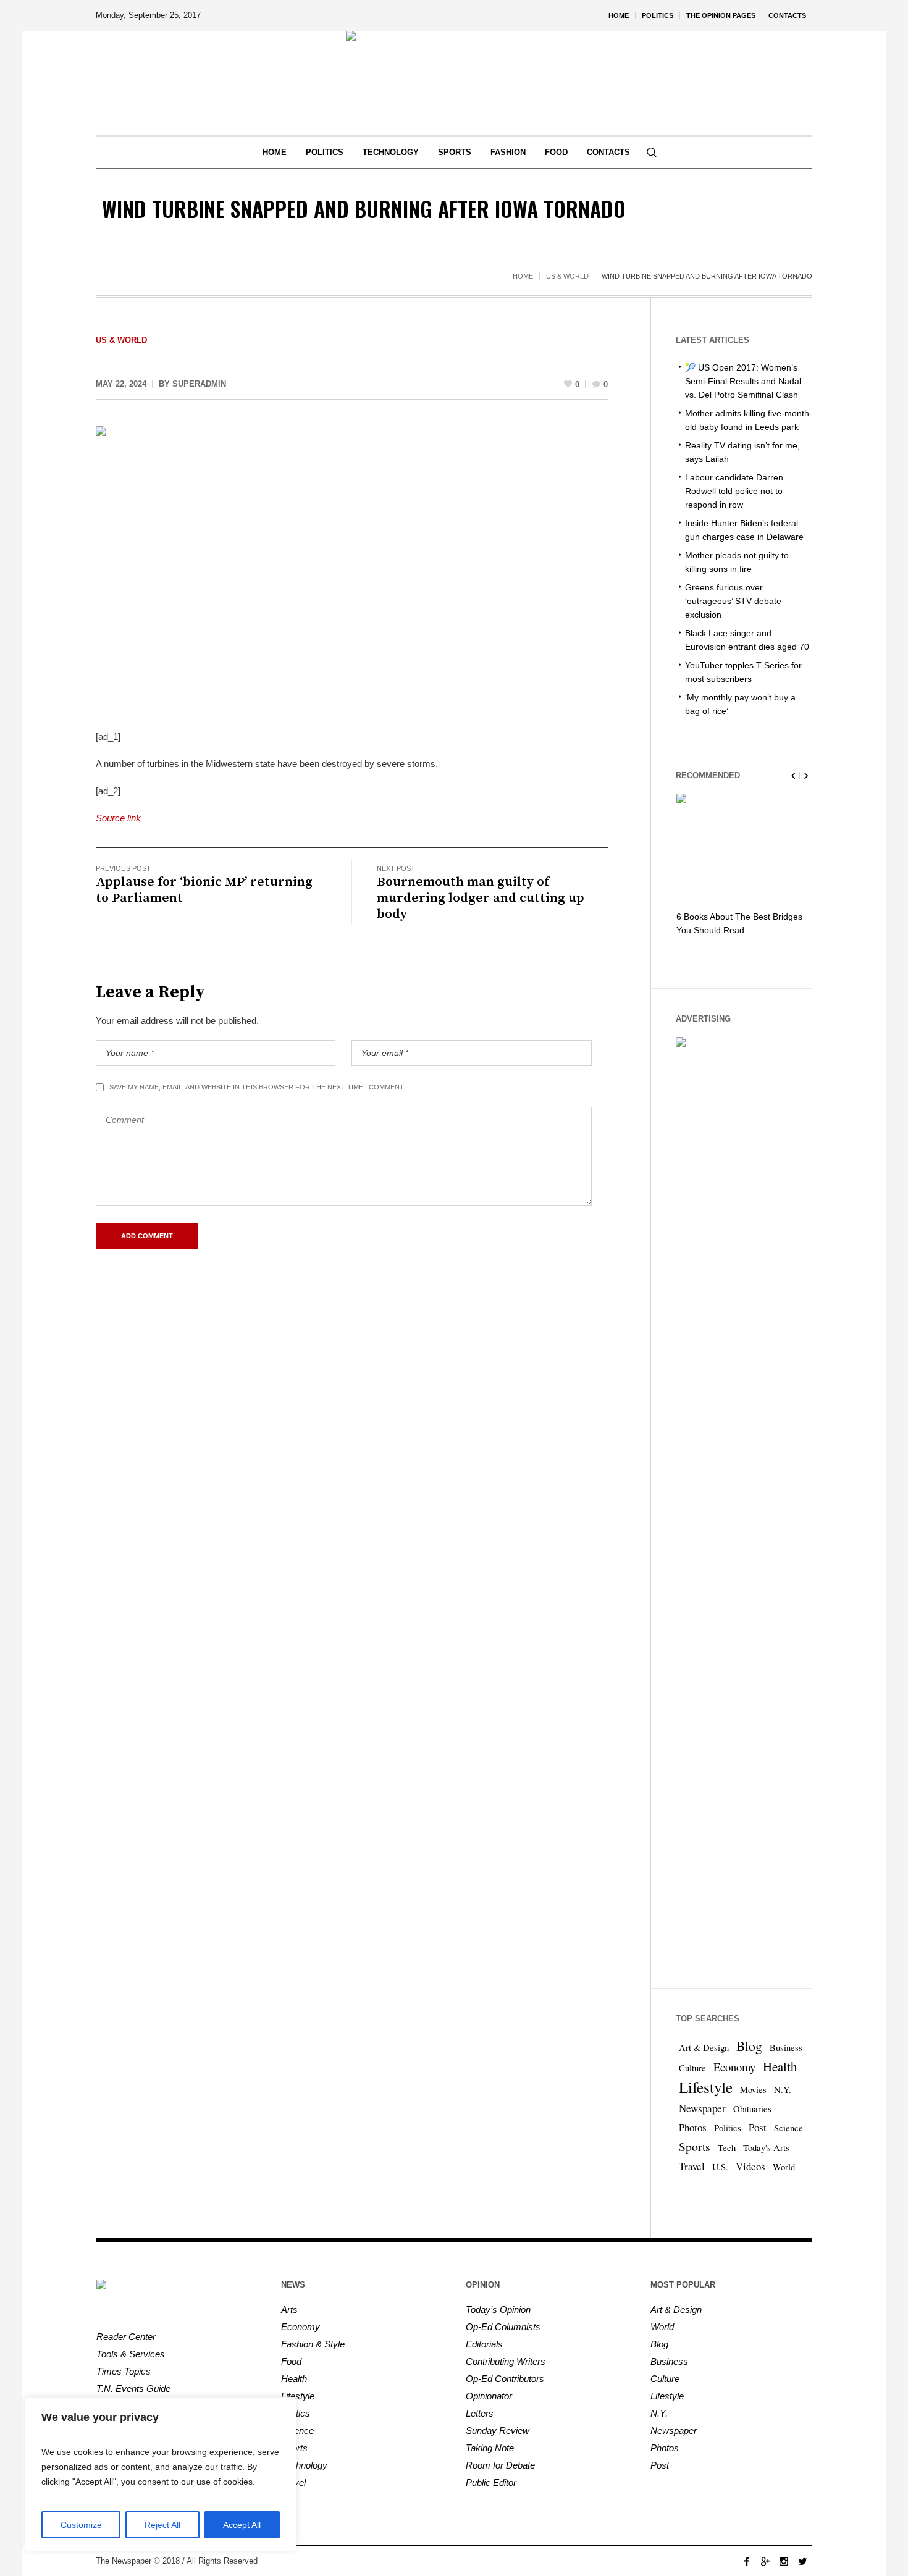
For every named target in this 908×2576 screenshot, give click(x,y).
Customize (81, 2525)
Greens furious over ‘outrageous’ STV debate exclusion (733, 601)
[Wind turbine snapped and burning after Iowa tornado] (352, 569)
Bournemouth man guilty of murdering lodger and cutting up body (481, 898)
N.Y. (783, 2090)
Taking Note (490, 2448)
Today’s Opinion (498, 2310)
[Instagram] (784, 2561)
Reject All (162, 2525)
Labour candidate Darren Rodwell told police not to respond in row (734, 491)
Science (788, 2128)
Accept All (242, 2525)
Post (758, 2127)
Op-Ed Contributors (505, 2379)
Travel (692, 2166)
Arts (289, 2310)
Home (523, 276)
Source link (118, 818)
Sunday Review (498, 2431)
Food (291, 2361)
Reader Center (126, 2337)
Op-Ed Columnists (503, 2327)
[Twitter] (802, 2561)
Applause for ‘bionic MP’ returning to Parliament (204, 890)
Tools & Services (131, 2354)
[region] (161, 2474)
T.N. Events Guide (133, 2389)
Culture (692, 2068)
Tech (727, 2148)
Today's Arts (766, 2148)
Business (786, 2048)
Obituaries (752, 2109)
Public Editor (491, 2482)
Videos (750, 2166)
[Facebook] (747, 2561)
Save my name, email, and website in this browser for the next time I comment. (257, 1087)
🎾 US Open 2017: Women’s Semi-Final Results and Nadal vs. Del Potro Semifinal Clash (743, 381)
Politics (728, 2128)
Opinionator (489, 2396)
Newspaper (702, 2108)
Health (780, 2066)
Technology (304, 2465)
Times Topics (124, 2371)
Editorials (484, 2344)
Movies (753, 2090)
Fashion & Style (313, 2344)
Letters (480, 2413)
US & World (567, 276)
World (784, 2167)
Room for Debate (500, 2465)
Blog (749, 2046)
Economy (734, 2067)
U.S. (720, 2167)
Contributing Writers (506, 2361)
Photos (693, 2127)
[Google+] (765, 2561)
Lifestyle (706, 2087)
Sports (695, 2146)
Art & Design (704, 2048)
